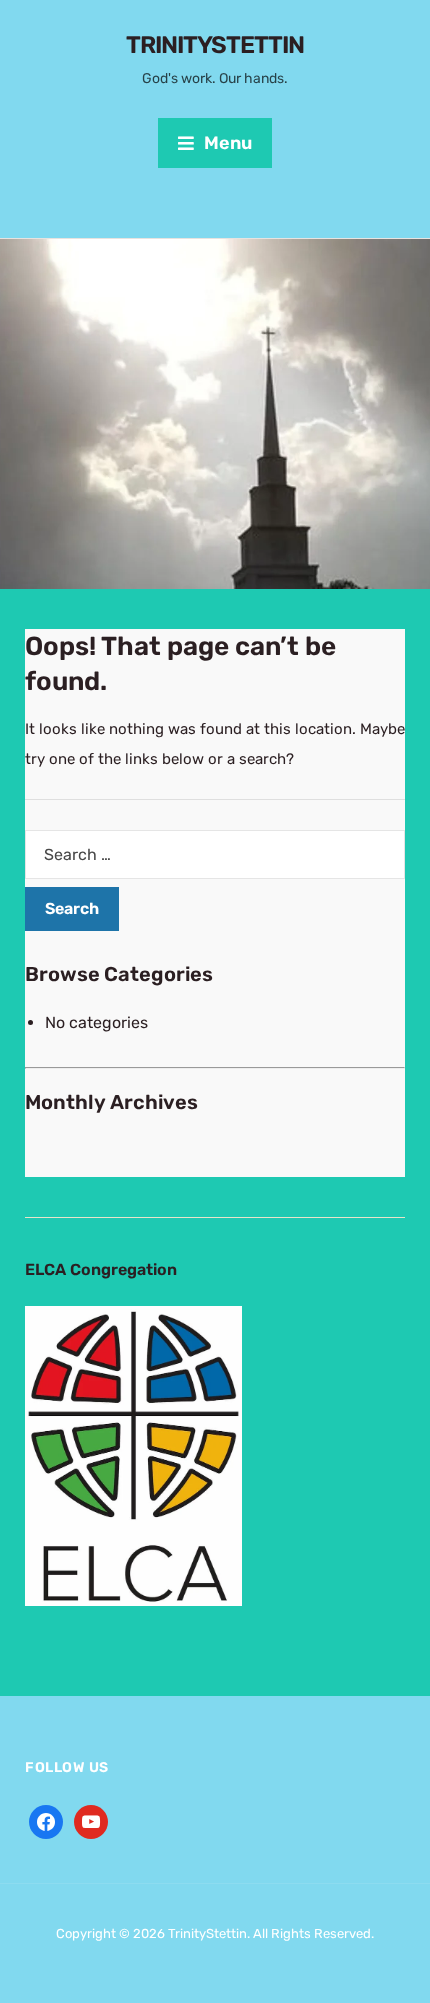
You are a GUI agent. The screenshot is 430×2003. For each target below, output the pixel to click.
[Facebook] (46, 1820)
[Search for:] (215, 854)
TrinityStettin (215, 45)
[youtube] (91, 1820)
